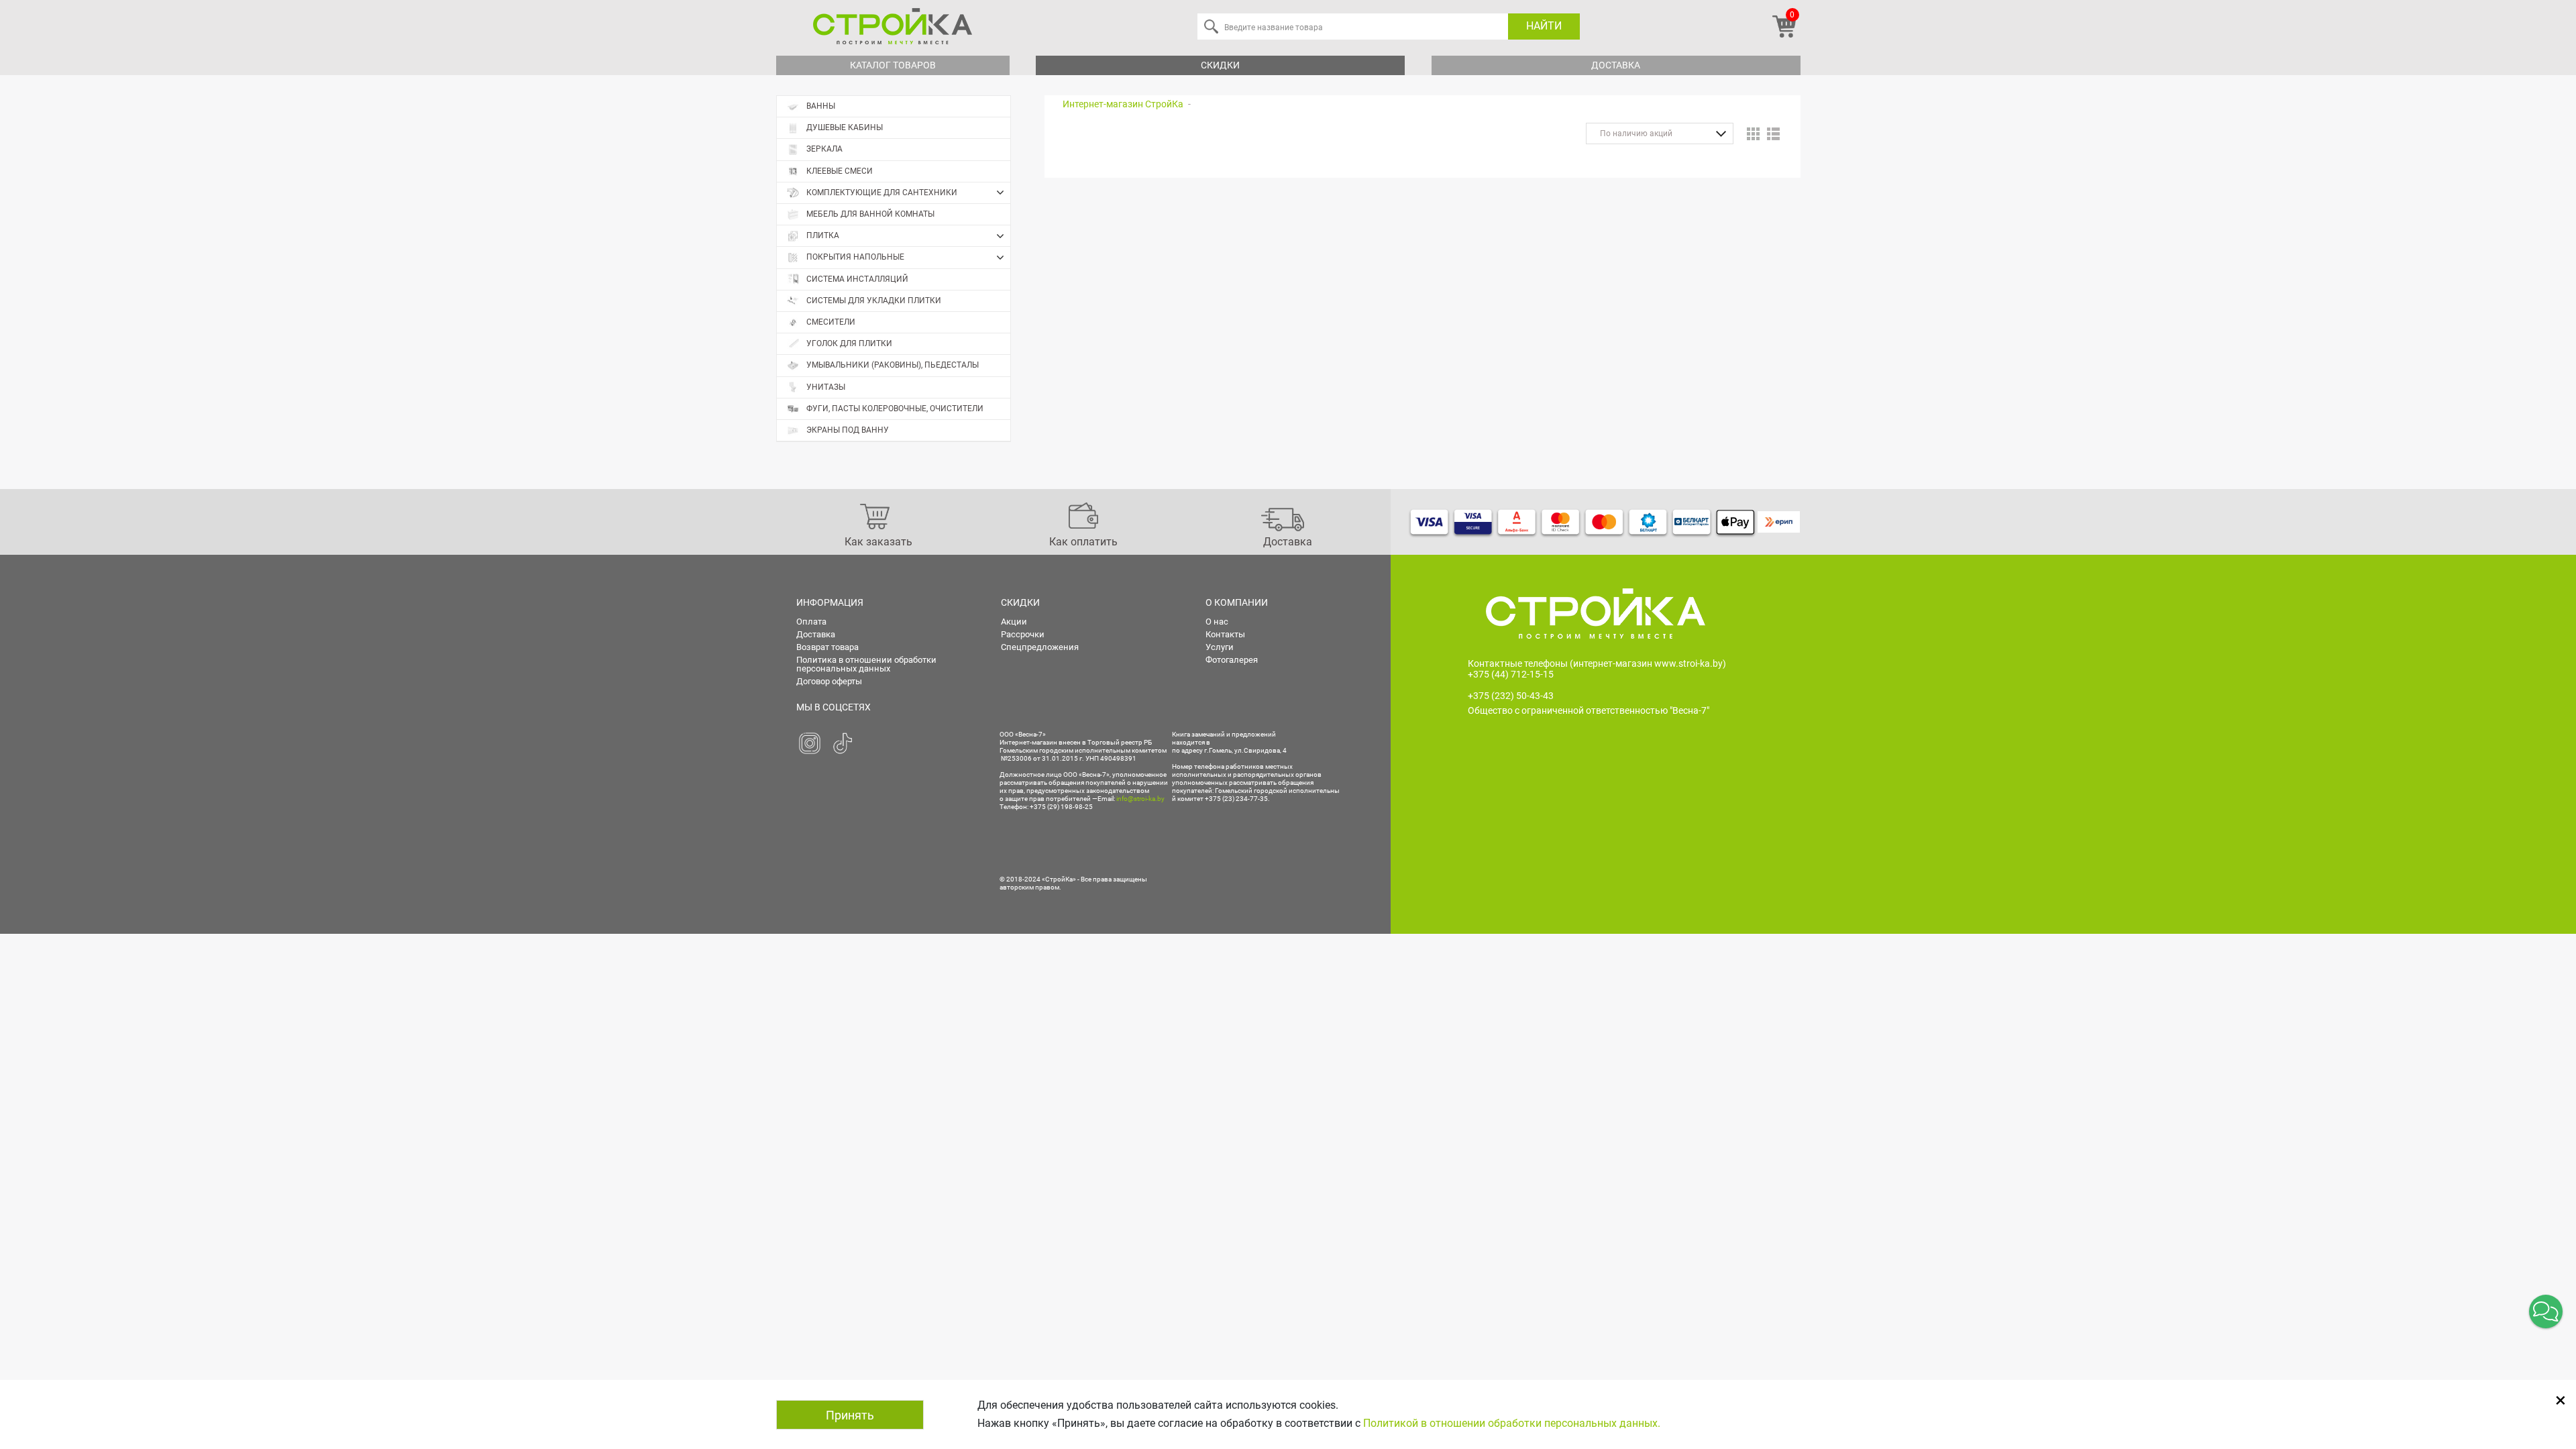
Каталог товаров (893, 65)
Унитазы (826, 387)
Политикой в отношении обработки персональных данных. (1512, 1423)
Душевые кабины (845, 127)
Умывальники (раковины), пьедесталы (893, 365)
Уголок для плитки (849, 343)
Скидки (1220, 65)
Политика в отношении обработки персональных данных (866, 664)
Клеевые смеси (840, 171)
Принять (850, 1415)
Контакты (1225, 634)
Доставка (1616, 65)
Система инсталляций (857, 279)
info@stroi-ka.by (1140, 799)
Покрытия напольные (855, 257)
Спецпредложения (1040, 647)
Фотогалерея (1232, 660)
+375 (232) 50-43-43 (1511, 696)
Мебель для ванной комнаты (870, 214)
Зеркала (824, 149)
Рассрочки (1023, 634)
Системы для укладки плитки (874, 301)
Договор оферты (829, 681)
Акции (1014, 622)
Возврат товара (827, 647)
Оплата (811, 622)
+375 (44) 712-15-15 (1511, 674)
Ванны (821, 106)
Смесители (831, 322)
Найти (1544, 26)
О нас (1217, 622)
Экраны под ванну (848, 430)
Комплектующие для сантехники (882, 193)
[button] (2546, 1311)
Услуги (1220, 647)
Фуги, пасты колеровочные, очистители (895, 409)
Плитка (823, 235)
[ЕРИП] (1779, 522)
